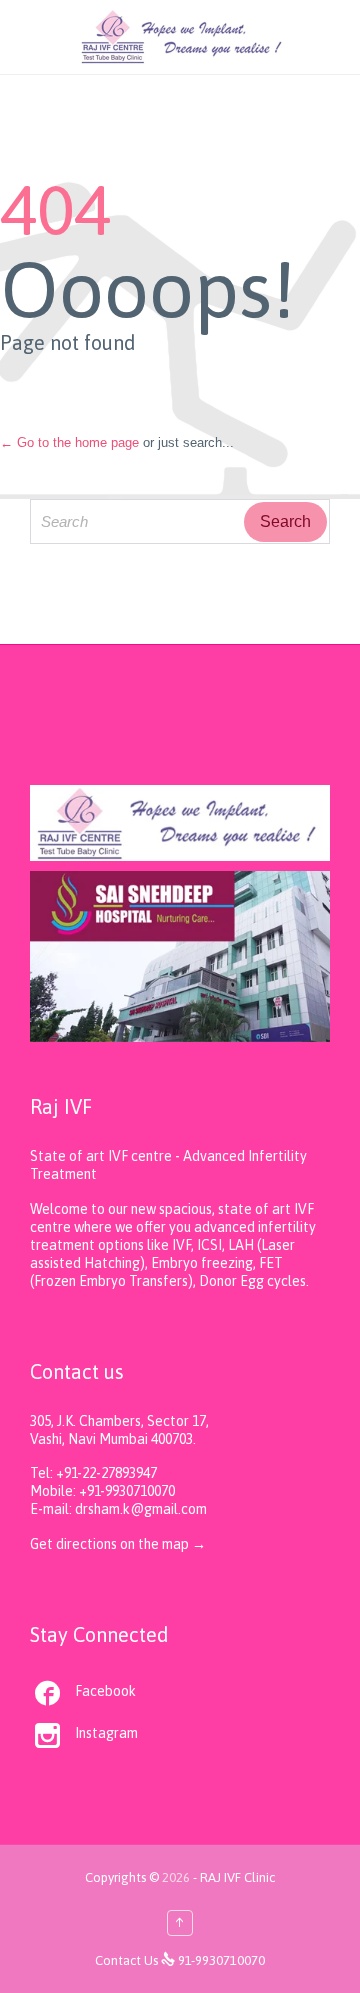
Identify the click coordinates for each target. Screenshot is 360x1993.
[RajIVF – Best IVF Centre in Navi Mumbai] (182, 37)
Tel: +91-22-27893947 (93, 1473)
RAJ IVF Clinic (237, 1877)
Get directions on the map (111, 1544)
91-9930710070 (221, 1960)
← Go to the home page (69, 442)
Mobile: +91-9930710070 (102, 1491)
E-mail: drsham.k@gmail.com (118, 1509)
